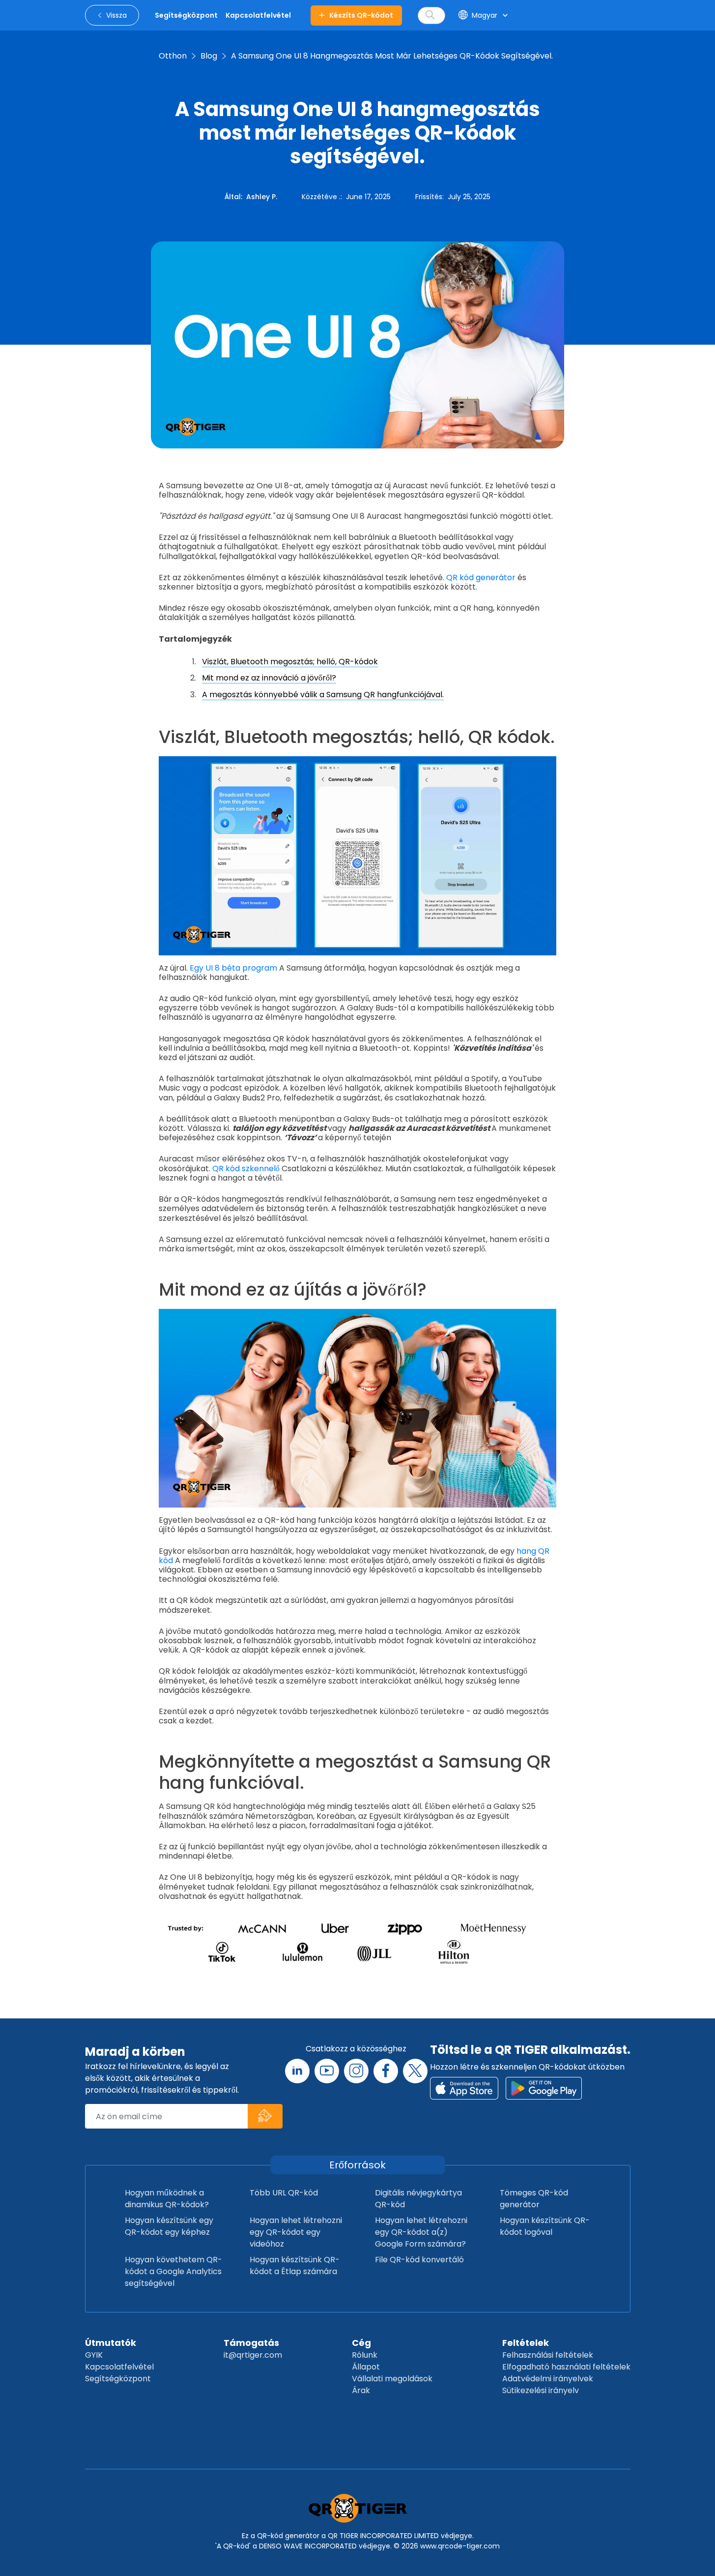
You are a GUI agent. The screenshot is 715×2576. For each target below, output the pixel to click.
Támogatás (251, 2343)
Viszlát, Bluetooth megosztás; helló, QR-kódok (290, 662)
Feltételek (526, 2343)
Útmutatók (111, 2343)
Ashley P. (262, 197)
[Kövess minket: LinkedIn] (297, 2071)
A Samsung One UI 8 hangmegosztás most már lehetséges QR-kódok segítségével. (392, 56)
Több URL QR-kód (284, 2193)
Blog (209, 56)
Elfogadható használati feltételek (566, 2367)
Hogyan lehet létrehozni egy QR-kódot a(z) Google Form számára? (421, 2232)
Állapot (366, 2367)
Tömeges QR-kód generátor (534, 2199)
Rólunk (365, 2355)
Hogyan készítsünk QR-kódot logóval (545, 2226)
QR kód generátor (481, 577)
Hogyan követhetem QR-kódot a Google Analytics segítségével (173, 2271)
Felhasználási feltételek (548, 2355)
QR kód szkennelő (246, 1169)
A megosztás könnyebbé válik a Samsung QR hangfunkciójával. (323, 695)
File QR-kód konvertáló (419, 2260)
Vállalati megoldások (392, 2379)
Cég (361, 2343)
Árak (361, 2390)
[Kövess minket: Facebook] (386, 2071)
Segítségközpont (118, 2379)
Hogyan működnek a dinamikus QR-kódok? (167, 2199)
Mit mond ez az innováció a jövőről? (269, 678)
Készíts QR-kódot (361, 15)
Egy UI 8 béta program (233, 968)
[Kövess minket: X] (415, 2071)
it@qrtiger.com (253, 2355)
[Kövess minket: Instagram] (356, 2071)
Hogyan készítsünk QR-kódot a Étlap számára (295, 2265)
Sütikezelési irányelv (541, 2390)
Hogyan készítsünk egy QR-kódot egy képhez (169, 2226)
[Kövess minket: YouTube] (327, 2071)
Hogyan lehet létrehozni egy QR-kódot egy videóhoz (296, 2232)
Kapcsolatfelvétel (119, 2367)
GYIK (94, 2355)
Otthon (173, 56)
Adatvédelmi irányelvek (548, 2379)
